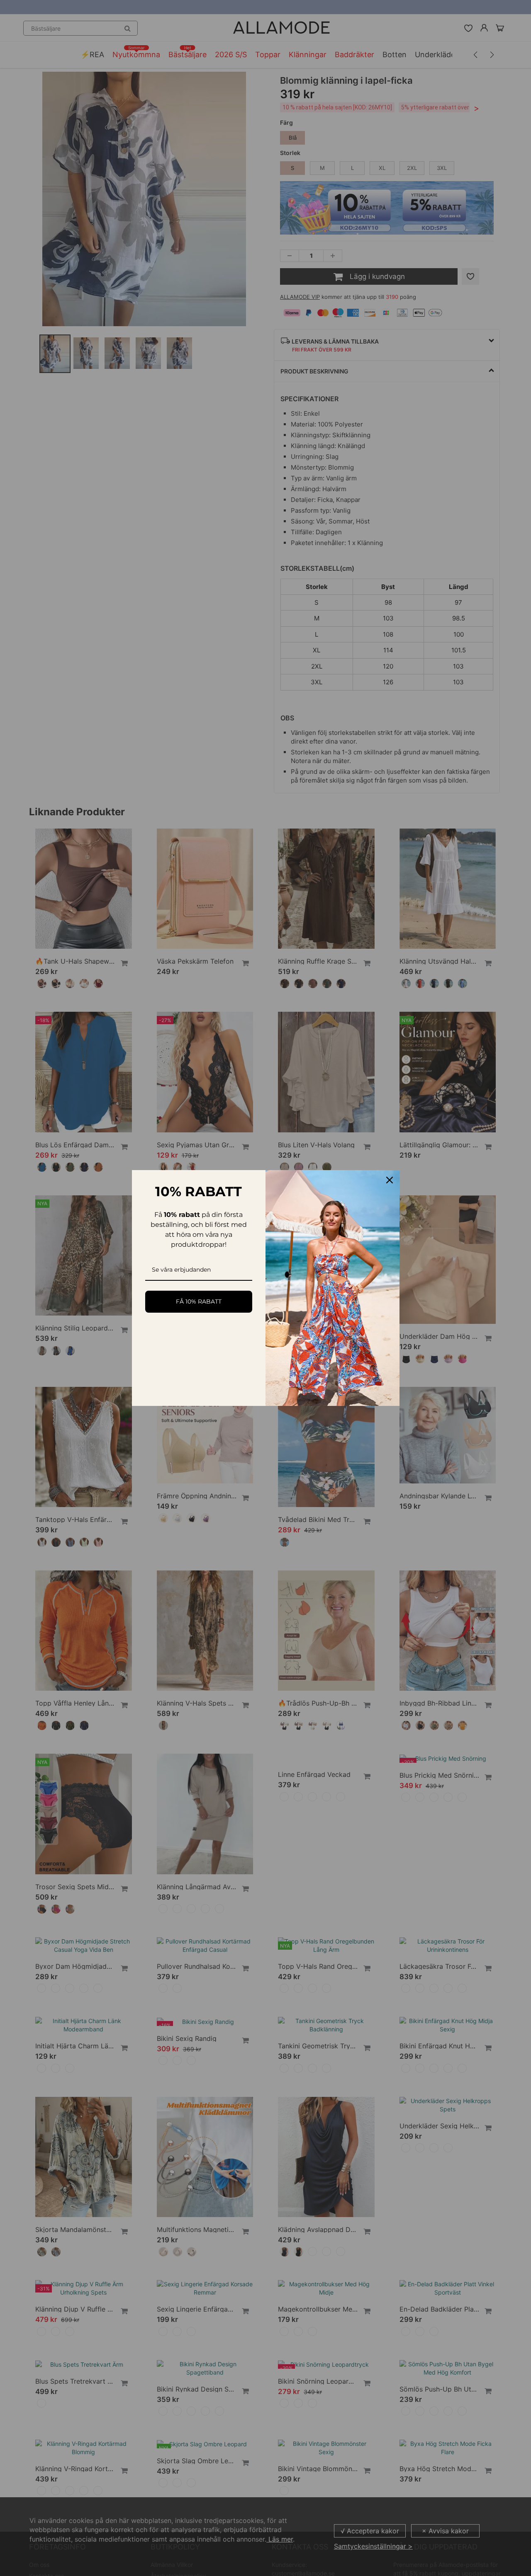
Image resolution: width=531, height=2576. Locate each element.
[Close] (390, 1180)
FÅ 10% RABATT (199, 1301)
